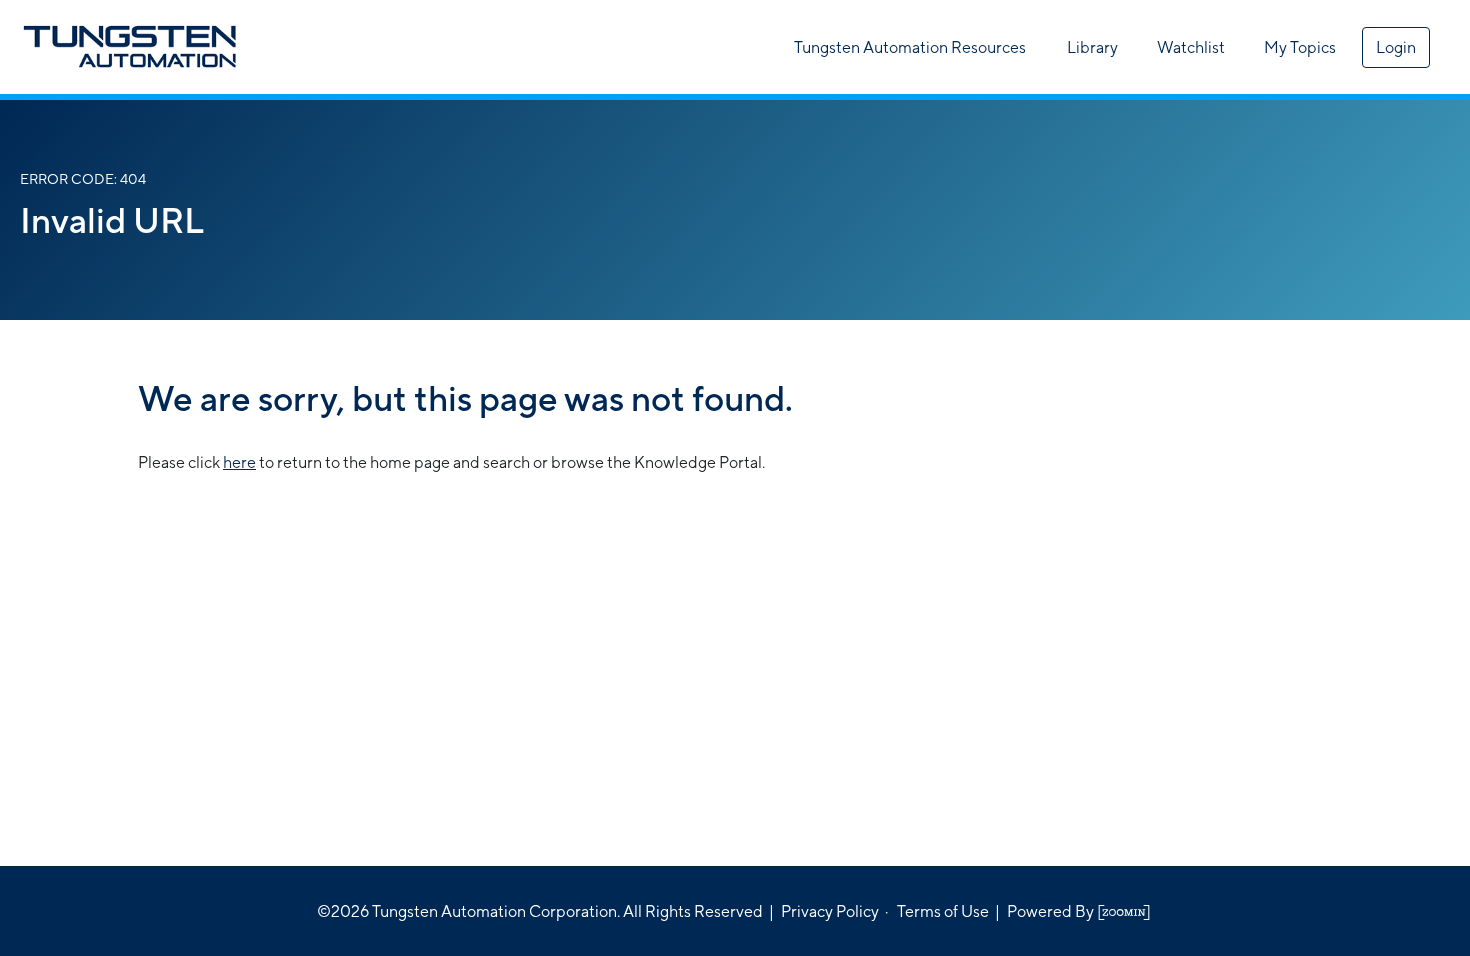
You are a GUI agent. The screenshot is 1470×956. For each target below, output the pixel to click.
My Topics (1300, 47)
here (239, 462)
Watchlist (1191, 47)
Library (1092, 47)
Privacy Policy (830, 911)
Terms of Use (943, 911)
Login (1396, 47)
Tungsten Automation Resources (910, 47)
